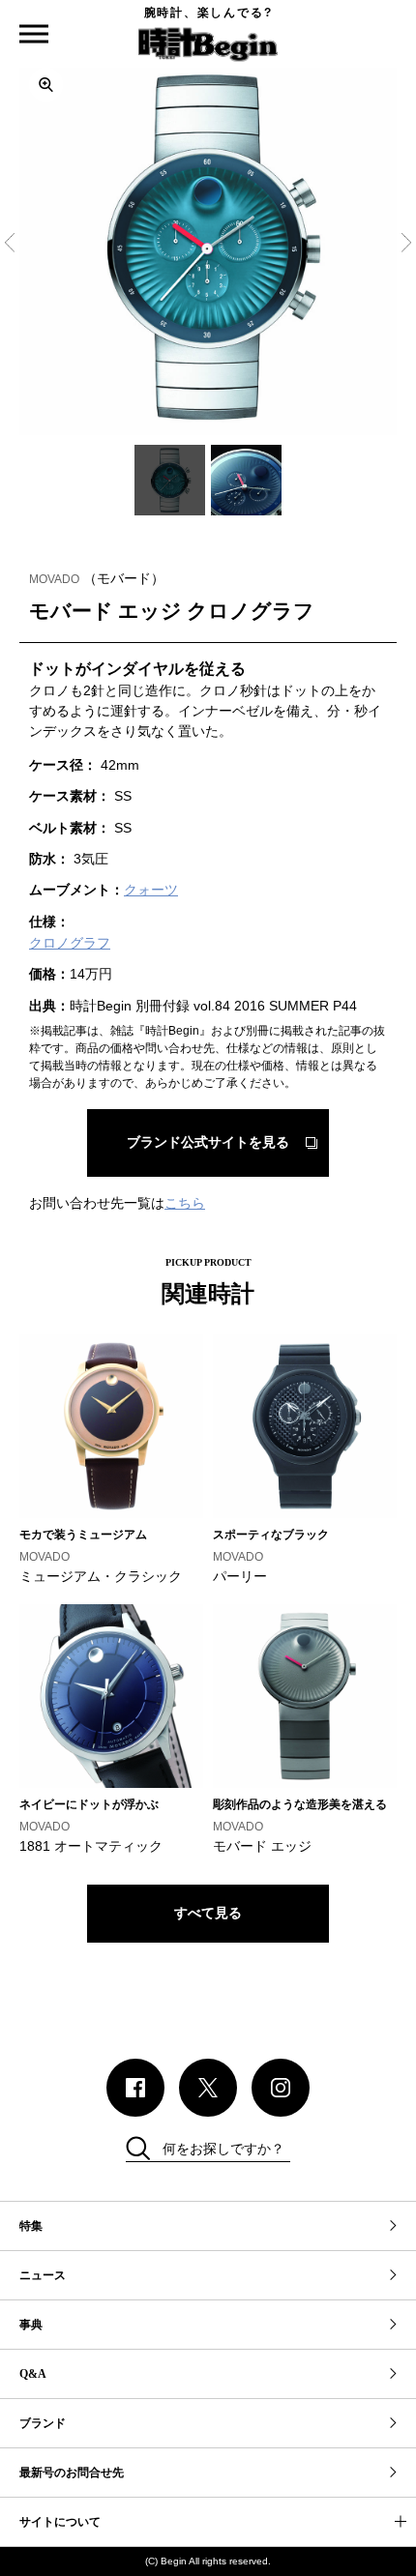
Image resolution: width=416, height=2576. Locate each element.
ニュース (43, 2275)
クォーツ (151, 890)
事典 (31, 2325)
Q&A (33, 2374)
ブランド (43, 2423)
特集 (31, 2226)
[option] (208, 247)
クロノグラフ (70, 943)
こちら (185, 1203)
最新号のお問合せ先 (72, 2473)
